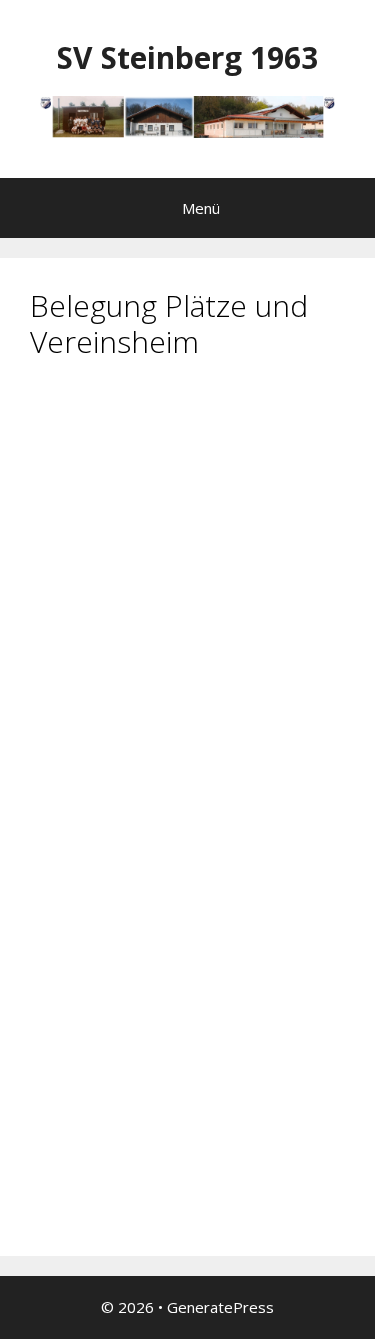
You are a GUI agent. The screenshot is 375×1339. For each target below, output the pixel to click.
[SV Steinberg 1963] (187, 115)
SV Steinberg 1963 (187, 57)
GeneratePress (220, 1307)
